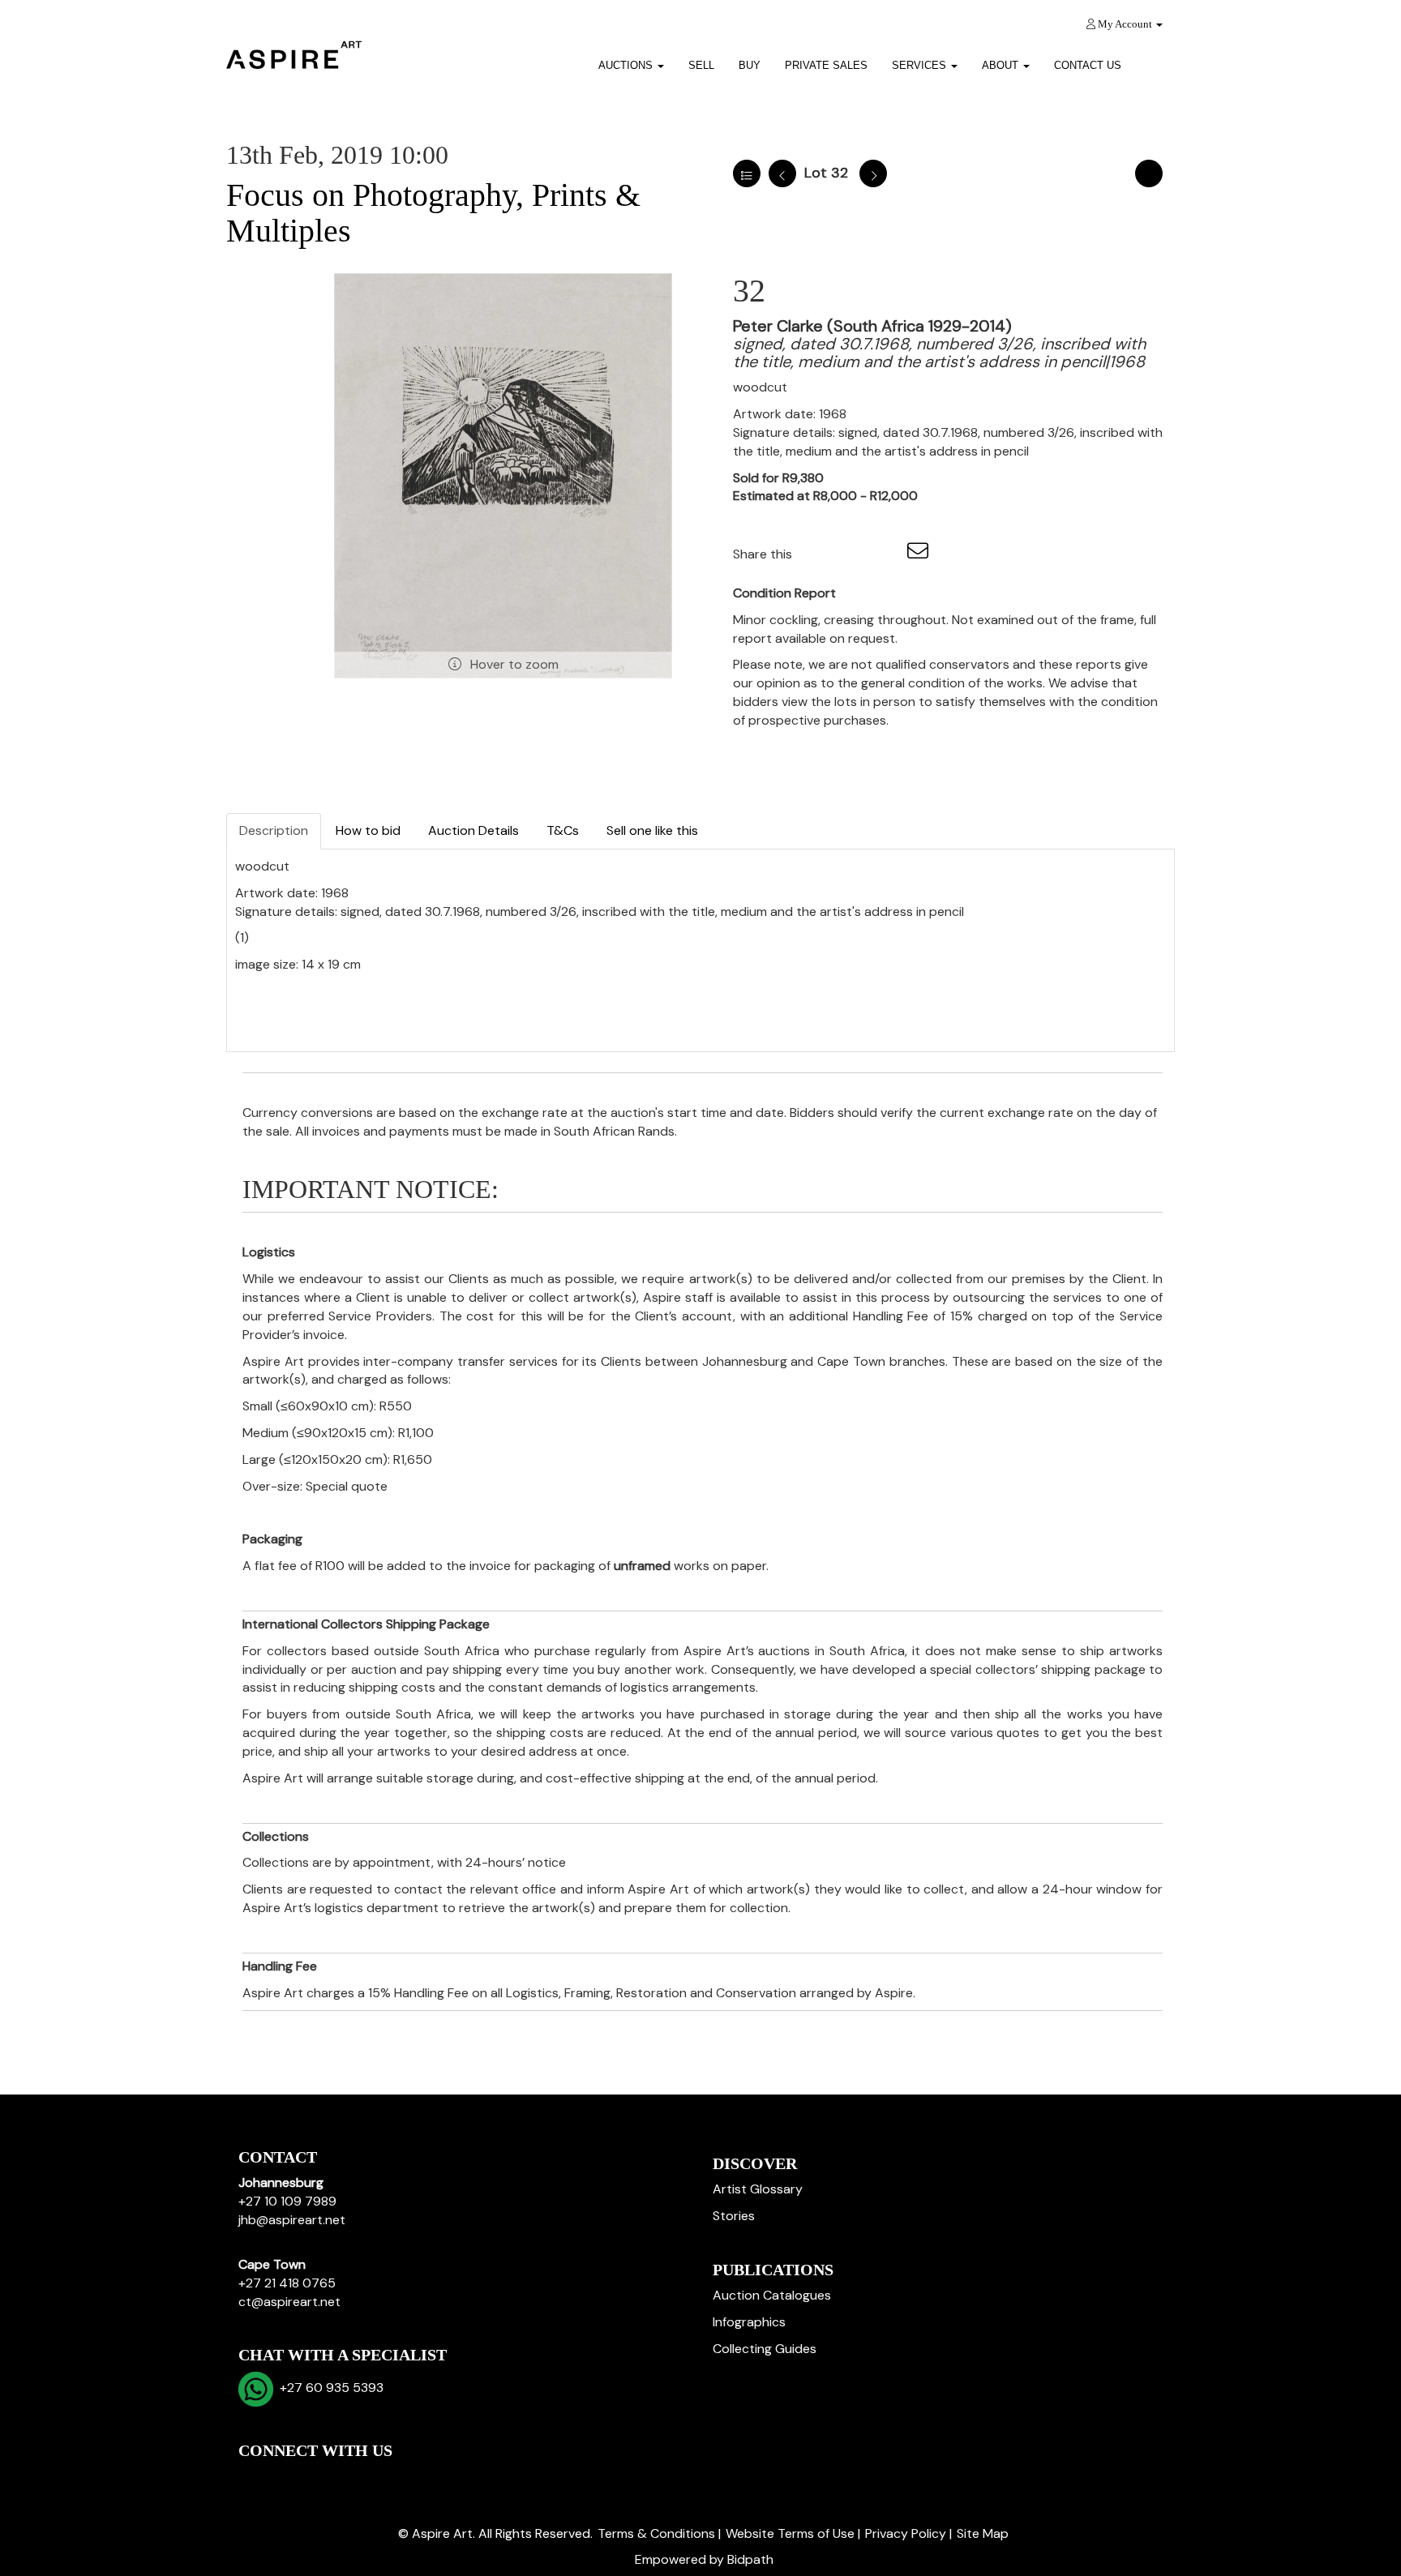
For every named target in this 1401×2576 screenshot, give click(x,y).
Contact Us (1088, 65)
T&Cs (563, 830)
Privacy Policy (906, 2533)
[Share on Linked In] (853, 554)
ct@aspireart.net (289, 2302)
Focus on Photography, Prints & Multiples (433, 213)
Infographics (749, 2322)
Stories (734, 2216)
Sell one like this (652, 830)
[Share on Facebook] (819, 554)
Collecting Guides (765, 2349)
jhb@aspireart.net (292, 2220)
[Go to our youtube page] (321, 2478)
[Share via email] (920, 554)
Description (274, 830)
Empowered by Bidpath (704, 2559)
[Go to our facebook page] (254, 2478)
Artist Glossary (758, 2189)
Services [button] (921, 65)
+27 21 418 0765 (287, 2283)
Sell (701, 65)
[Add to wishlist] (1149, 173)
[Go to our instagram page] (886, 554)
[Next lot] (873, 173)
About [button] (1002, 65)
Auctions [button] (627, 65)
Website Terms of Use (790, 2533)
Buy (750, 65)
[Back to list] (747, 173)
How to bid (368, 830)
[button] (1154, 60)
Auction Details (473, 830)
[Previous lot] (782, 173)
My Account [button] (1125, 24)
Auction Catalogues (772, 2295)
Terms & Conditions (656, 2533)
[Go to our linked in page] (288, 2478)
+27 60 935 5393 (328, 2388)
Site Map (983, 2533)
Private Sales (826, 65)
